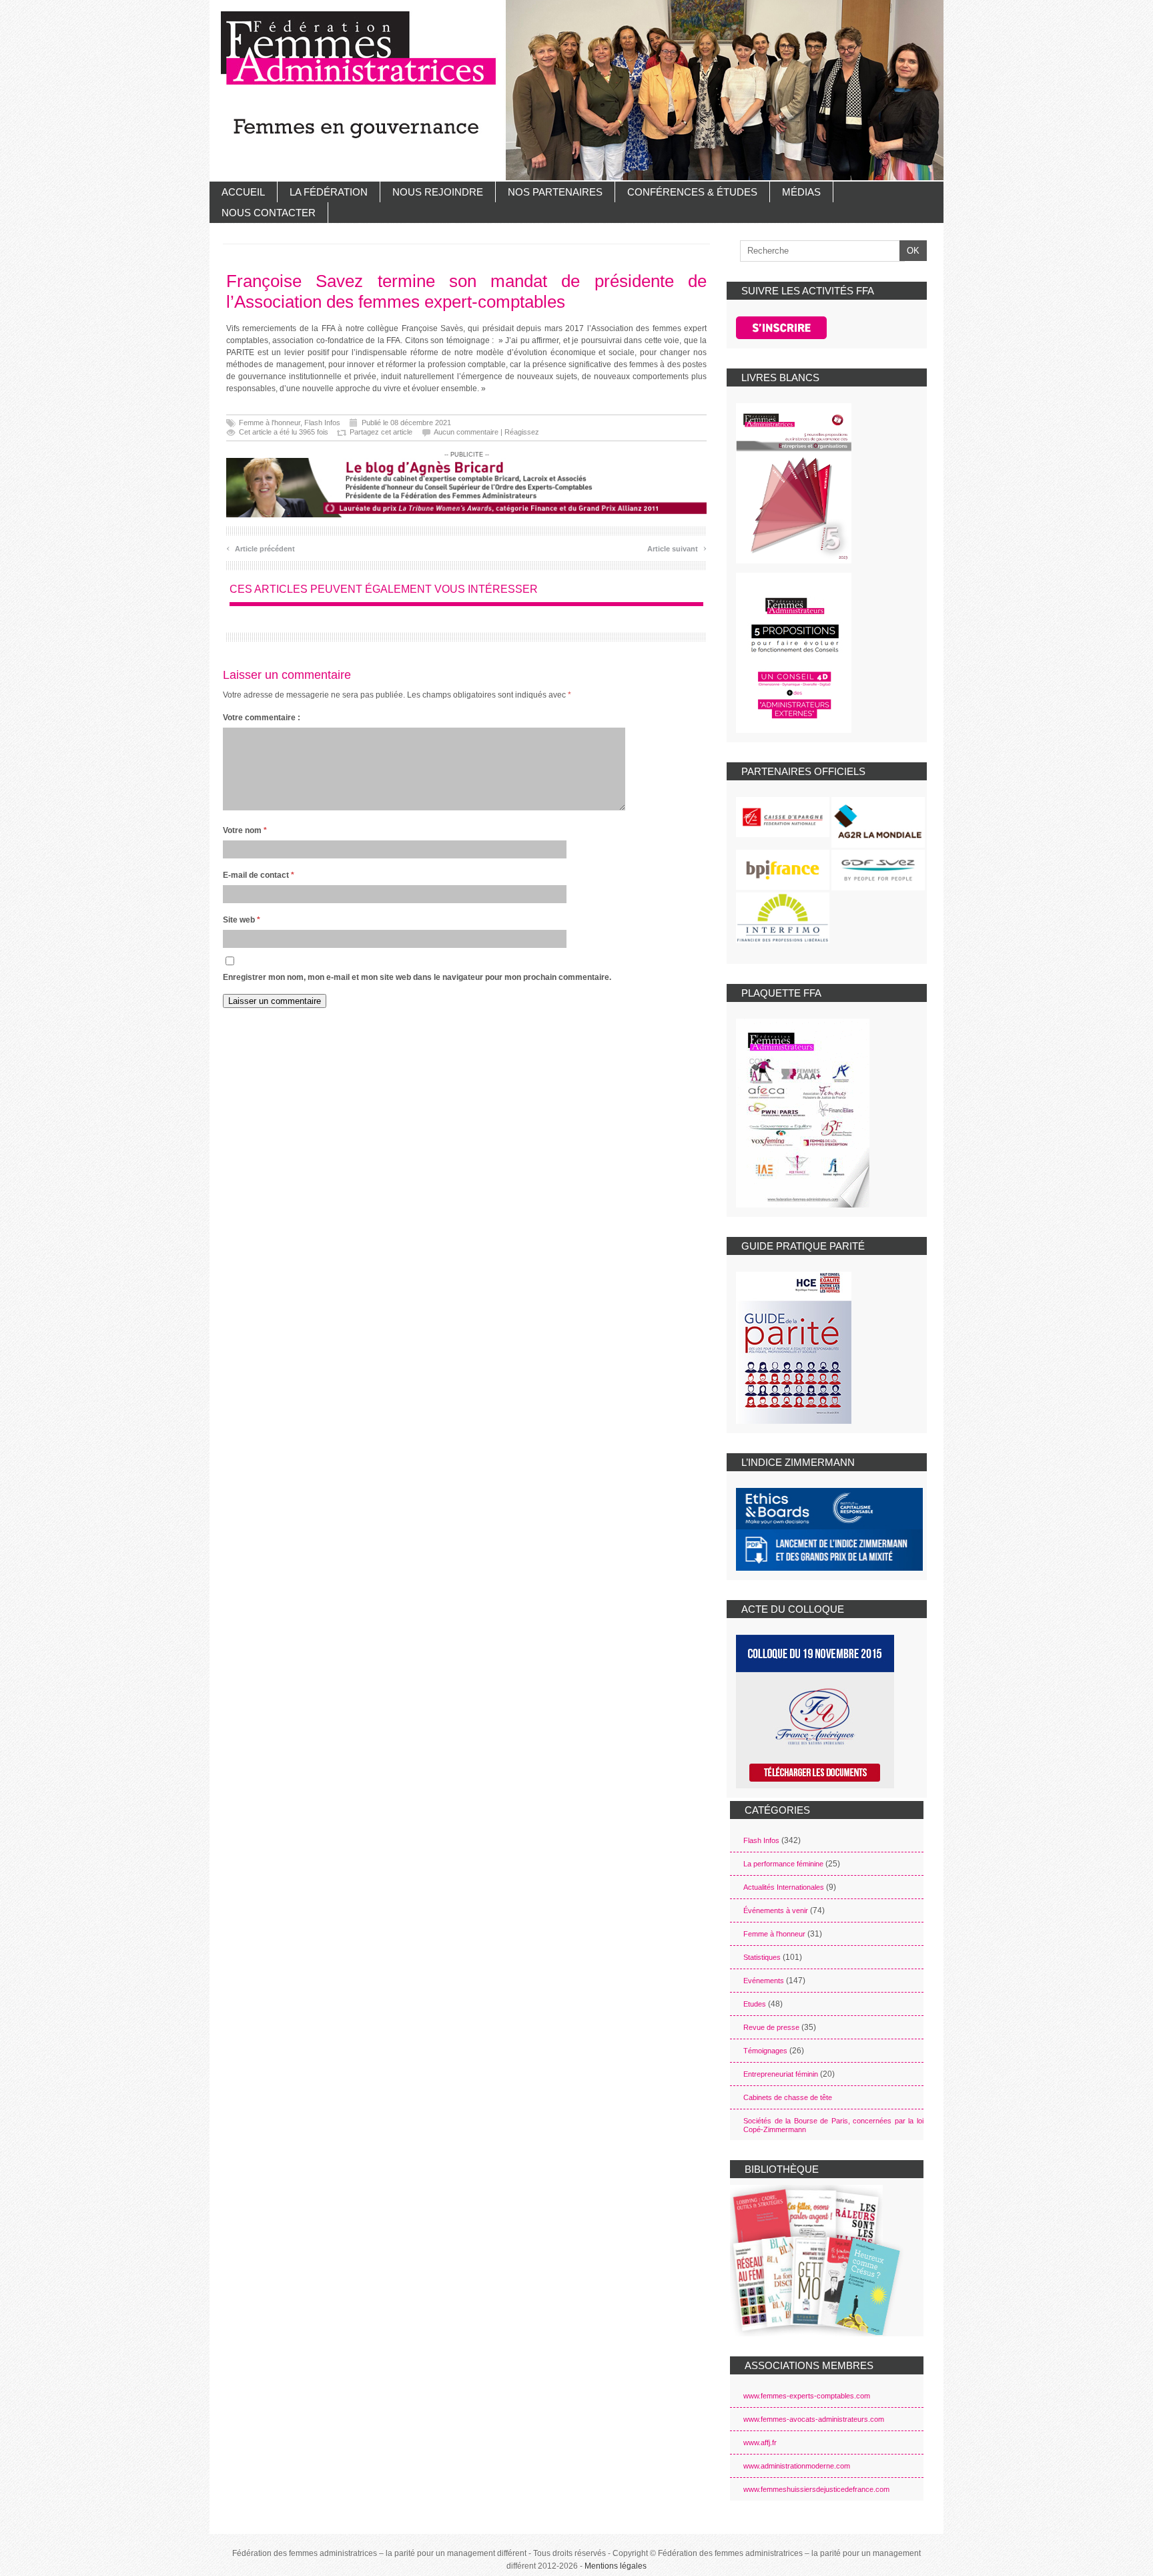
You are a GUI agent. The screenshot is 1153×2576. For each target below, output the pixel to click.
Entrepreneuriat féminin (781, 2074)
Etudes (755, 2004)
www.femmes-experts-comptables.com (807, 2396)
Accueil (243, 192)
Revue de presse (771, 2027)
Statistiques (762, 1957)
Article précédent (261, 547)
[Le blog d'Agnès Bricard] (466, 487)
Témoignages (765, 2051)
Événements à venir (776, 1910)
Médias (801, 192)
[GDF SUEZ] (878, 870)
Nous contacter (269, 213)
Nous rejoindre (438, 192)
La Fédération (329, 192)
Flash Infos (322, 423)
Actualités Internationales (784, 1887)
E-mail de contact (259, 875)
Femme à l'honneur (270, 423)
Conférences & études (692, 192)
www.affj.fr (760, 2442)
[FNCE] (783, 817)
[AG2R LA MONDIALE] (878, 822)
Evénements (764, 1981)
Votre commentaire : (262, 718)
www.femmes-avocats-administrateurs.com (814, 2419)
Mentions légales (616, 2566)
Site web (242, 920)
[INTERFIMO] (783, 918)
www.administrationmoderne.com (797, 2466)
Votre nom (245, 830)
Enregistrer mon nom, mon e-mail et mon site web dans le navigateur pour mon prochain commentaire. (417, 977)
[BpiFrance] (783, 870)
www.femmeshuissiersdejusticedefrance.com (816, 2489)
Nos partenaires (555, 192)
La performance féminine (783, 1864)
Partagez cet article (381, 432)
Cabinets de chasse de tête (788, 2097)
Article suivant (677, 547)
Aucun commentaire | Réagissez (486, 432)
